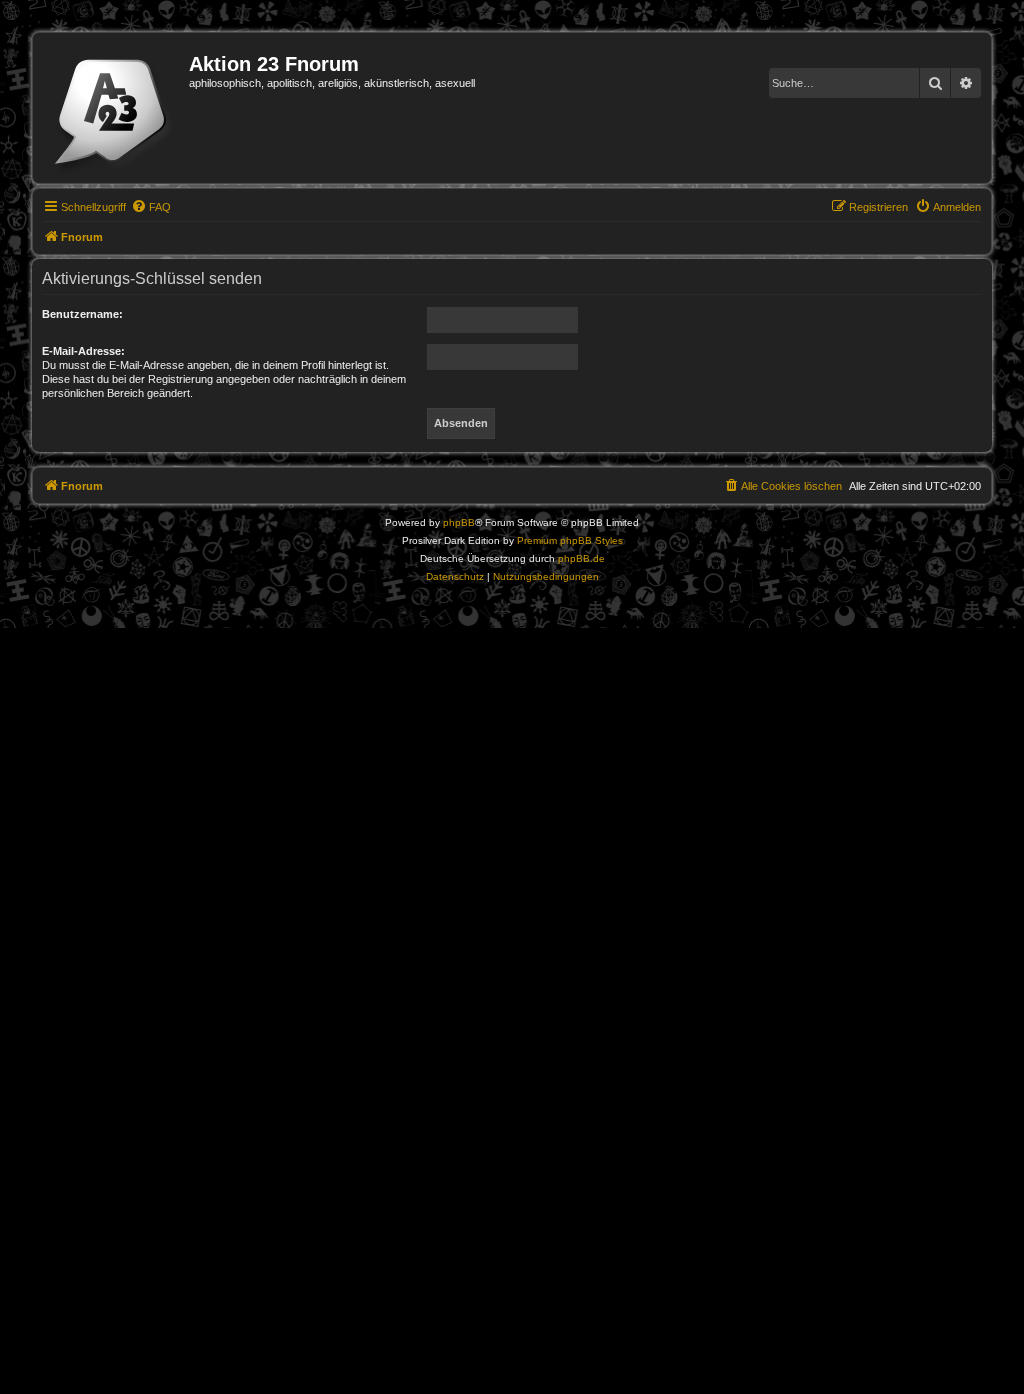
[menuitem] (151, 207)
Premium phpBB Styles (570, 540)
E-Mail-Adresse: (83, 351)
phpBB (459, 522)
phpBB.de (581, 558)
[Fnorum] (113, 108)
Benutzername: (82, 314)
